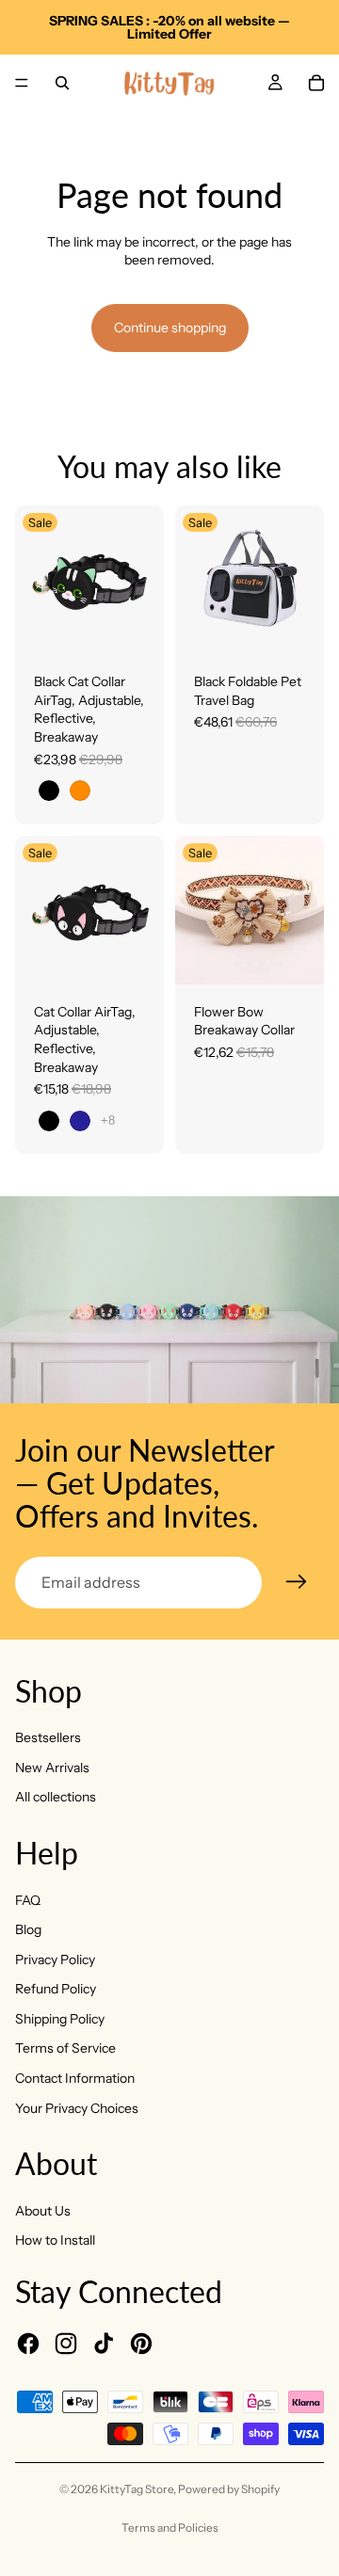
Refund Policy (56, 1989)
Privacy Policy (55, 1960)
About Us (43, 2211)
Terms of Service (65, 2048)
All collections (56, 1797)
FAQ (28, 1900)
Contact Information (75, 2078)
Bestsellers (48, 1737)
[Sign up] (297, 1582)
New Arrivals (52, 1768)
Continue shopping (170, 328)
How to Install (55, 2240)
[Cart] (316, 83)
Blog (28, 1929)
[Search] (62, 83)
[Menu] (22, 83)
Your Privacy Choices (77, 2108)
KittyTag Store (137, 2489)
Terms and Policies (170, 2528)
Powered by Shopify (229, 2489)
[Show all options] (108, 1120)
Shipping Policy (60, 2019)
